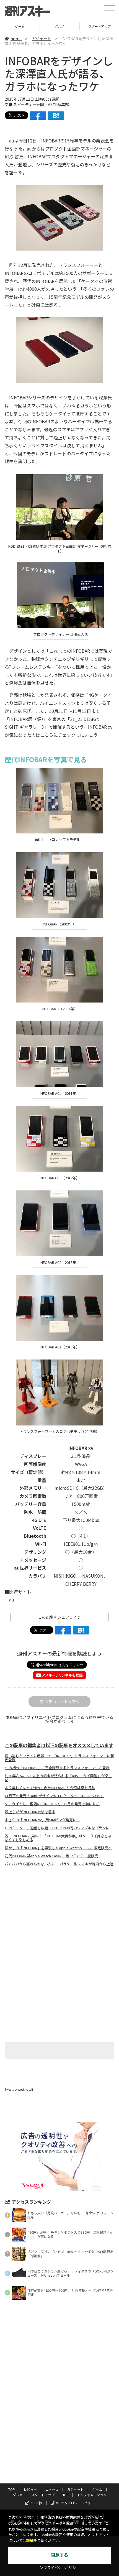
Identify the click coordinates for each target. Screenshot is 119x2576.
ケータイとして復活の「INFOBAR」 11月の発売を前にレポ (52, 1804)
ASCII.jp (36, 2503)
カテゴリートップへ (62, 1702)
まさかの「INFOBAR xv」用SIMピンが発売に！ (42, 1820)
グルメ (20, 26)
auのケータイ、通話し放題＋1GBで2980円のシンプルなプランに (57, 1828)
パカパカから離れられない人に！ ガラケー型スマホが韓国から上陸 (59, 1864)
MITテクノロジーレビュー (75, 2503)
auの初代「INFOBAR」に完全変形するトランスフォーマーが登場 (57, 1768)
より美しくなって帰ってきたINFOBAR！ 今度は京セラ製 (50, 1788)
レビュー (30, 2489)
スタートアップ (60, 26)
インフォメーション (92, 2495)
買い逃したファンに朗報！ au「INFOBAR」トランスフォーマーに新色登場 (59, 1758)
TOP (12, 2489)
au (12, 1600)
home (16, 39)
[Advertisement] (59, 1917)
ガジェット (42, 39)
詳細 (30, 2541)
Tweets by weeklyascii (19, 2089)
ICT (66, 2495)
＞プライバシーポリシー (60, 2568)
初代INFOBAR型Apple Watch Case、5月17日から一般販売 (51, 1856)
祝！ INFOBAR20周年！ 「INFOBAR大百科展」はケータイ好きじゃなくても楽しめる (58, 1838)
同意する (59, 2555)
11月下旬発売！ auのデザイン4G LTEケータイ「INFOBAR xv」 (54, 1796)
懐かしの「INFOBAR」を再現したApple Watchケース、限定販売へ (58, 1848)
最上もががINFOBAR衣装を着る (30, 1812)
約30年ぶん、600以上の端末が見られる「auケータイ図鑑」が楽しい (58, 1778)
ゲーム (97, 2489)
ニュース (52, 2489)
